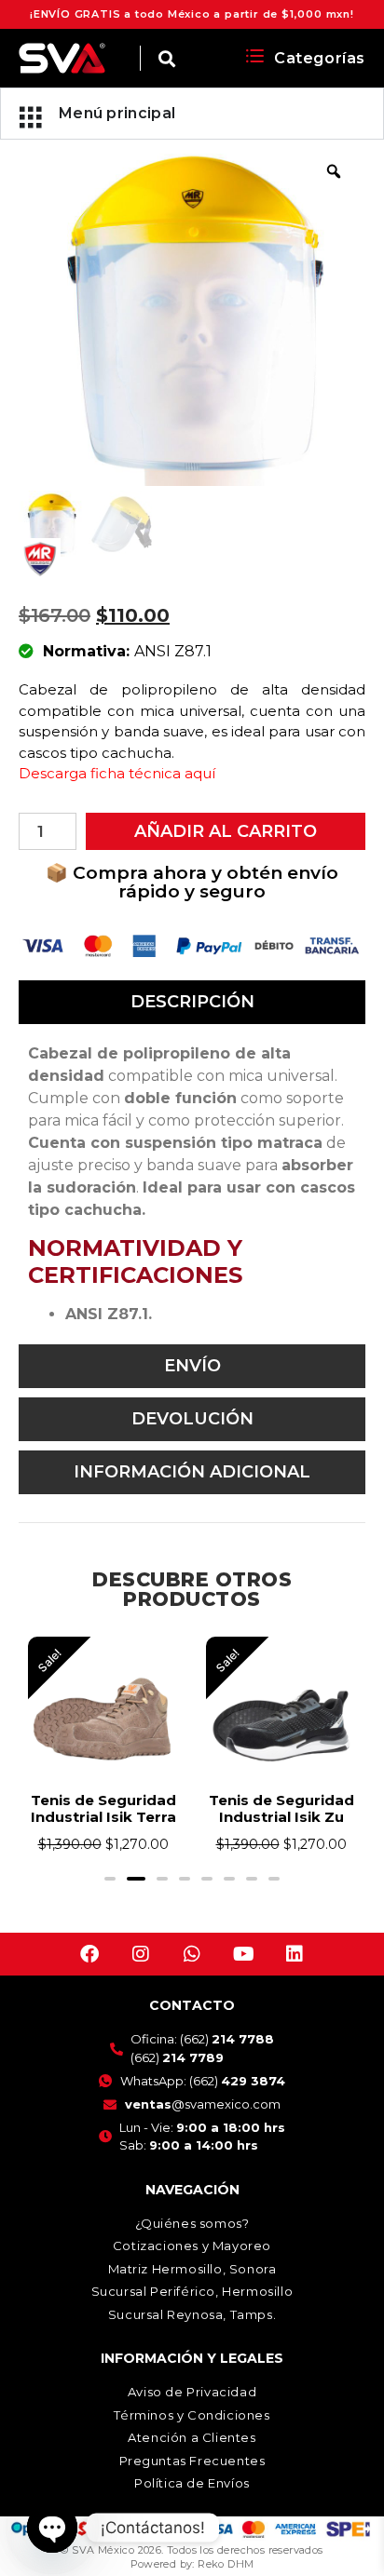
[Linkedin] (295, 1971)
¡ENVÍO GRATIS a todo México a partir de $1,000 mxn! (192, 14)
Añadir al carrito (226, 831)
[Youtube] (243, 1971)
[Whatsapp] (192, 1971)
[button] (110, 1895)
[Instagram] (141, 1971)
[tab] (192, 1002)
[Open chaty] (52, 2528)
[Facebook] (89, 1971)
